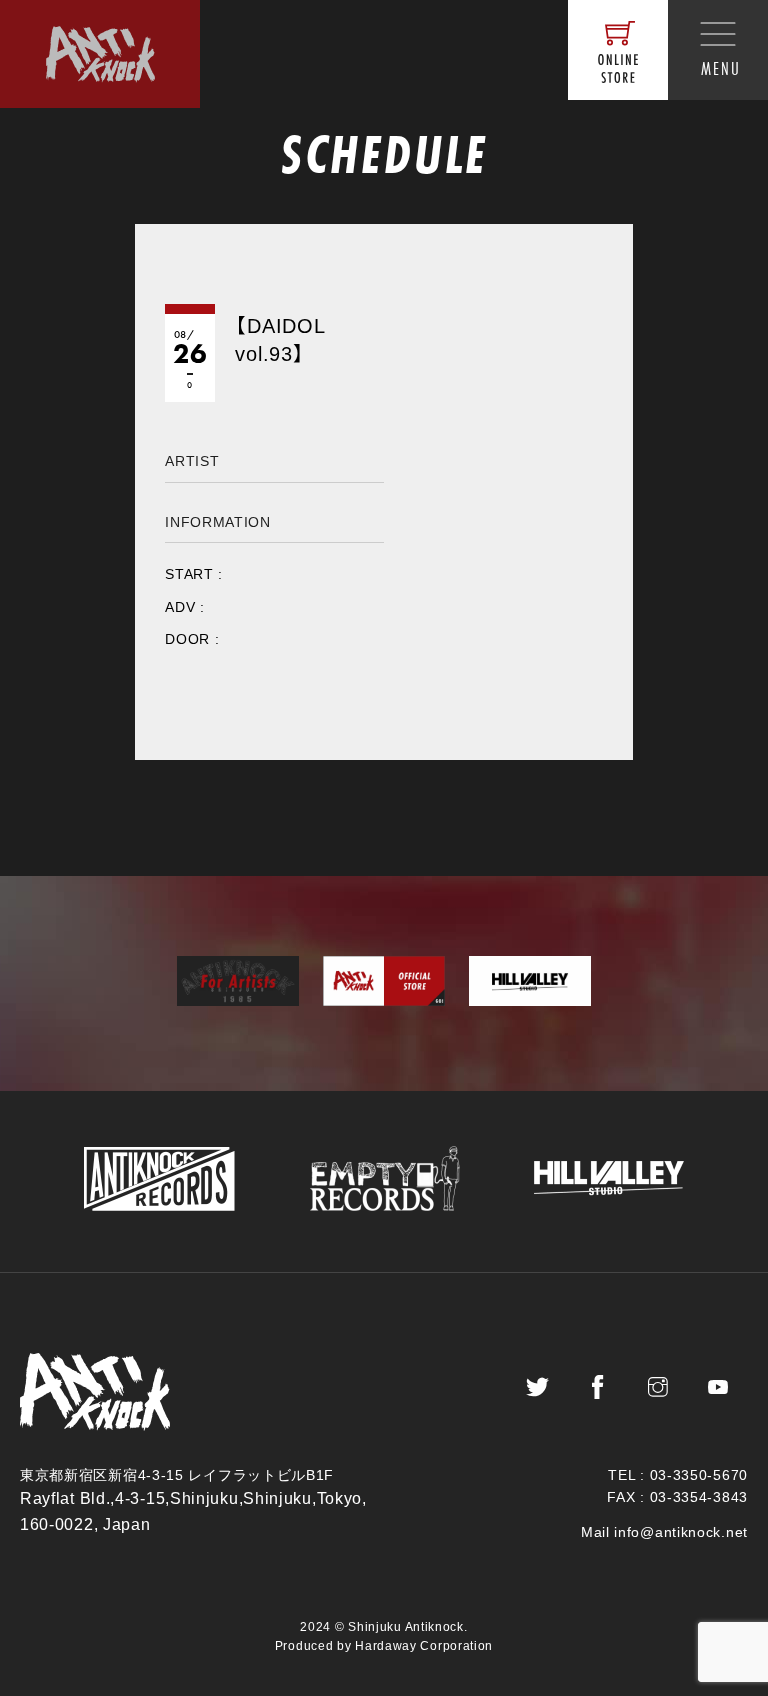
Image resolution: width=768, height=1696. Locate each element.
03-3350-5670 (699, 1475)
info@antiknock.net (681, 1532)
